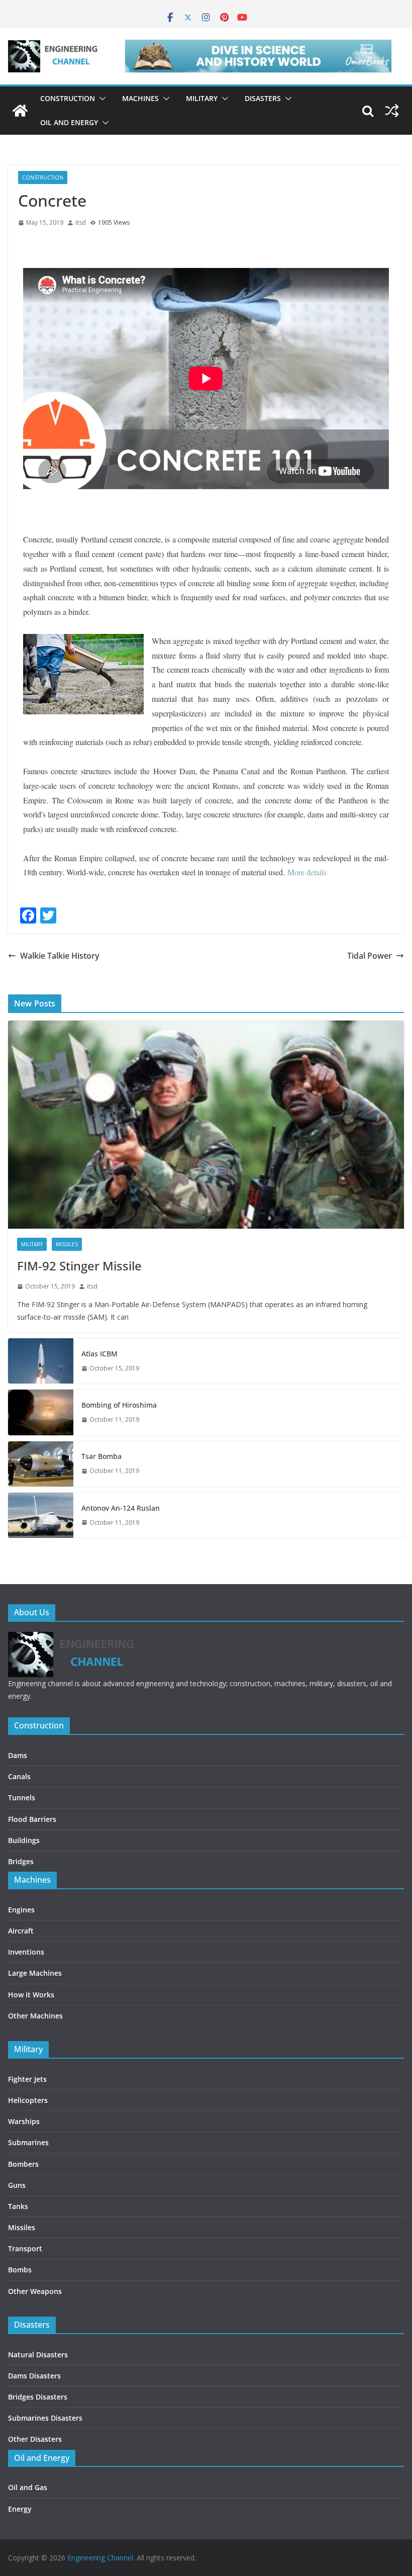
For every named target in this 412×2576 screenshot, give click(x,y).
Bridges (21, 1861)
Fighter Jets (27, 2079)
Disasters (263, 98)
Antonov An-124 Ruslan (121, 1508)
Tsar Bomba (101, 1456)
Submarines (28, 2142)
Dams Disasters (34, 2376)
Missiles (67, 1244)
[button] (100, 99)
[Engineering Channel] (20, 111)
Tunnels (22, 1798)
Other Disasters (35, 2439)
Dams (18, 1755)
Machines (140, 98)
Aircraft (21, 1931)
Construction (68, 98)
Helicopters (28, 2100)
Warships (24, 2121)
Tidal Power (370, 956)
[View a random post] (392, 111)
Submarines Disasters (45, 2418)
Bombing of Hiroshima (119, 1405)
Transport (25, 2248)
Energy (20, 2509)
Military (202, 98)
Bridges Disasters (38, 2397)
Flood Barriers (32, 1819)
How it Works (31, 1995)
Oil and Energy (69, 122)
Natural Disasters (38, 2355)
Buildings (24, 1840)
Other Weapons (35, 2291)
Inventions (26, 1952)
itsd (81, 222)
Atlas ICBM (99, 1354)
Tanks (18, 2206)
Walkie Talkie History (60, 956)
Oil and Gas (28, 2487)
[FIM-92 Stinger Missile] (206, 1125)
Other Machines (35, 2016)
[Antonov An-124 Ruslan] (41, 1515)
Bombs (20, 2270)
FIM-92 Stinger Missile (79, 1266)
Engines (21, 1910)
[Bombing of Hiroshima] (41, 1412)
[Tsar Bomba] (41, 1464)
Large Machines (35, 1973)
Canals (19, 1776)
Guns (17, 2185)
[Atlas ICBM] (41, 1361)
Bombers (23, 2164)
